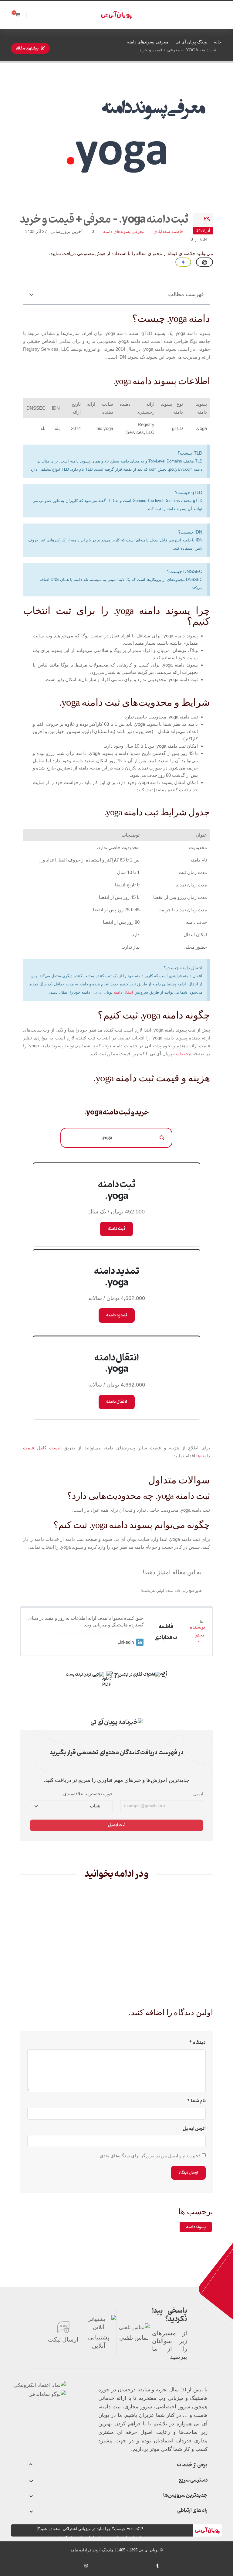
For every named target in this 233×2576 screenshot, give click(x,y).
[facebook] (107, 2566)
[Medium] (168, 2566)
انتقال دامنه (123, 992)
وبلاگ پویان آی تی (191, 42)
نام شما (198, 2101)
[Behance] (147, 2566)
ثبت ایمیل (117, 1825)
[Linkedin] (96, 2566)
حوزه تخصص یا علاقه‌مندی (88, 1794)
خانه (218, 42)
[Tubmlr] (157, 2566)
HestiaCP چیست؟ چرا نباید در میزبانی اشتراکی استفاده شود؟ (91, 2529)
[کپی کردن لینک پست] (85, 1675)
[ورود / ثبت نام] (36, 15)
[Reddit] (137, 2566)
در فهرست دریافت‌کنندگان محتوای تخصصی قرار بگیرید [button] (117, 1753)
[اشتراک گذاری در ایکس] (139, 1675)
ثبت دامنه (182, 1054)
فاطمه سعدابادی (168, 232)
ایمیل (198, 1794)
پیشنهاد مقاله (27, 48)
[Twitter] (117, 2566)
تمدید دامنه (117, 1315)
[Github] (66, 2566)
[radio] (198, 1581)
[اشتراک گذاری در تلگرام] (164, 1674)
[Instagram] (86, 2566)
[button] (31, 294)
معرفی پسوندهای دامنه (148, 42)
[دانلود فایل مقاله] (108, 1674)
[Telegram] (76, 2567)
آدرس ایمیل (194, 2129)
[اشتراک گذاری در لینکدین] (115, 1674)
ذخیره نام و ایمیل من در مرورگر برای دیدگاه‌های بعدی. (150, 2156)
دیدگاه (199, 2043)
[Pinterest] (127, 2566)
